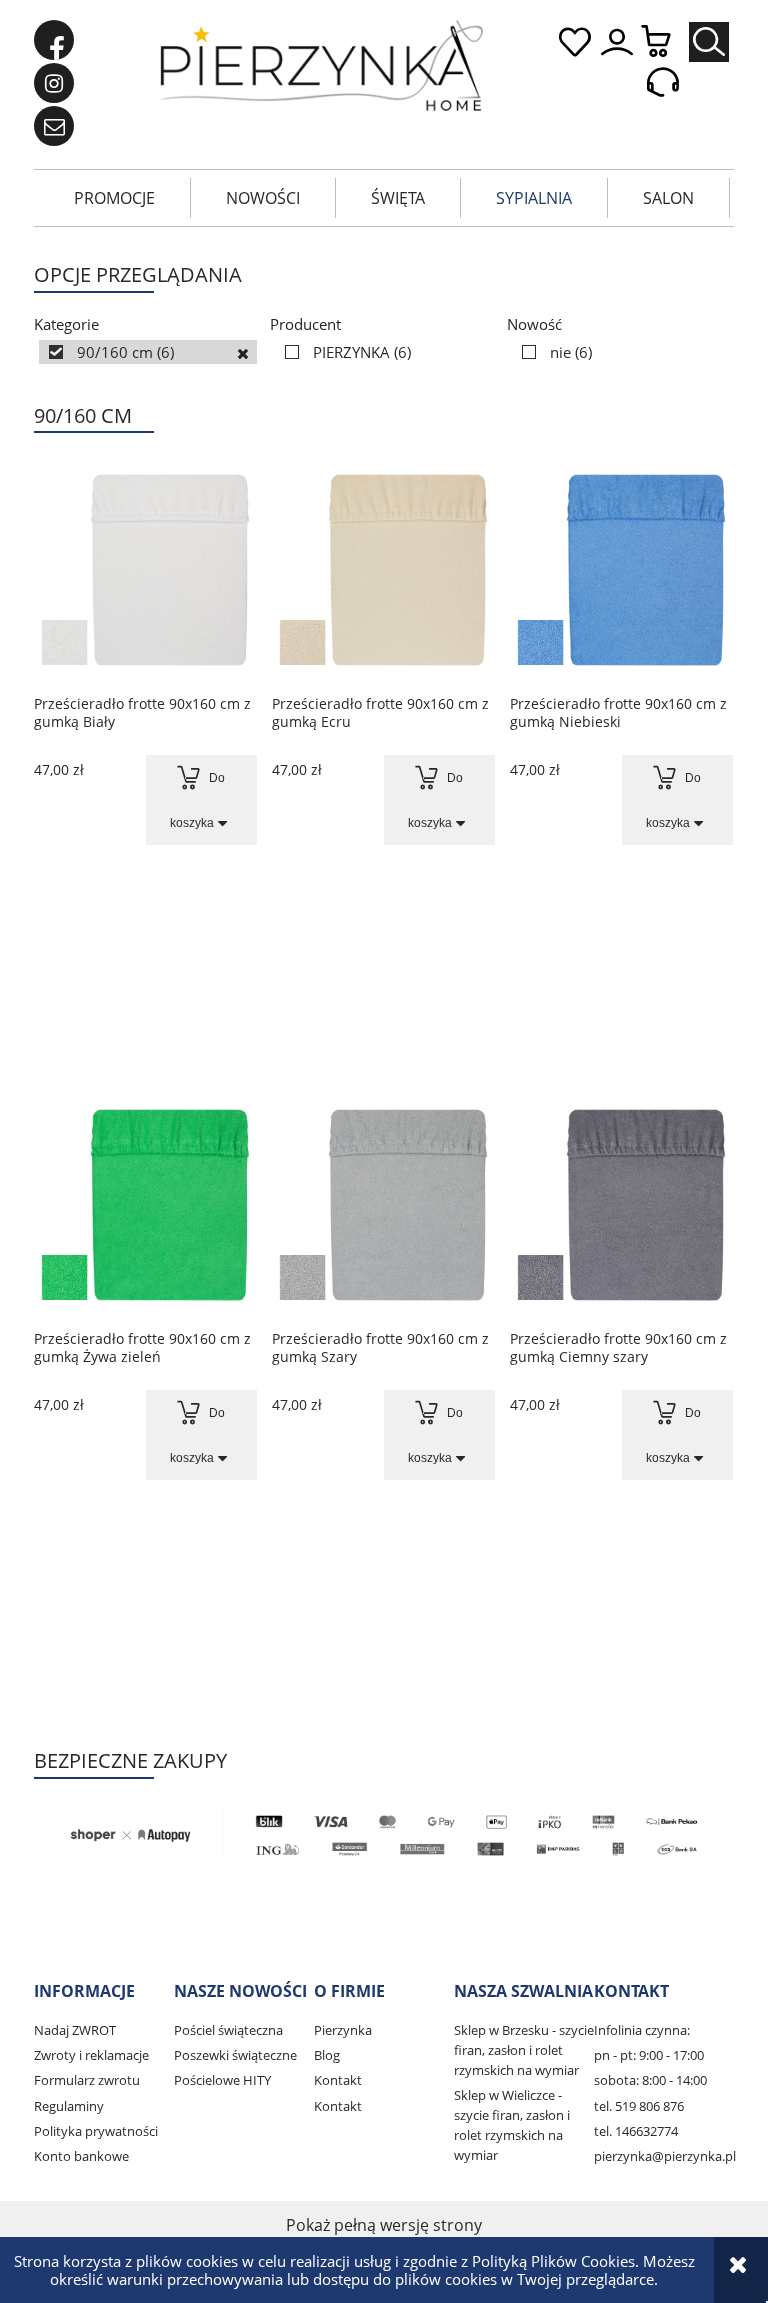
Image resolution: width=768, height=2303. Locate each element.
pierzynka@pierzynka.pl (665, 2156)
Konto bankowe (81, 2156)
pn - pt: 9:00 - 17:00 (649, 2055)
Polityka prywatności (96, 2131)
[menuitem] (114, 198)
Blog (327, 2055)
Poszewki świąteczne (235, 2055)
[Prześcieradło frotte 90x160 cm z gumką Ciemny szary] (621, 1204)
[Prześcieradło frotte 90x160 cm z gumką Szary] (383, 1204)
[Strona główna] (321, 65)
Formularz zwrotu (87, 2080)
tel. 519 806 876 (639, 2106)
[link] (148, 352)
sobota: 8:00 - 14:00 (650, 2080)
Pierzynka (343, 2030)
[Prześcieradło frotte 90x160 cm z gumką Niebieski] (621, 569)
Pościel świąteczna (228, 2030)
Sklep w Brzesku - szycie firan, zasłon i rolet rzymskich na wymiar (524, 2050)
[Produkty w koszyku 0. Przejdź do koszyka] (666, 42)
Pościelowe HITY (222, 2080)
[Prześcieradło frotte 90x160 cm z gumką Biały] (145, 569)
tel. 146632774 (636, 2131)
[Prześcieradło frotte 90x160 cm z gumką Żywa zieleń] (145, 1204)
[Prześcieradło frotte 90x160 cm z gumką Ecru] (383, 569)
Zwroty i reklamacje (91, 2055)
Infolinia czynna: (642, 2030)
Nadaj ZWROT (75, 2030)
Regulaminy (69, 2106)
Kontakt (338, 2080)
